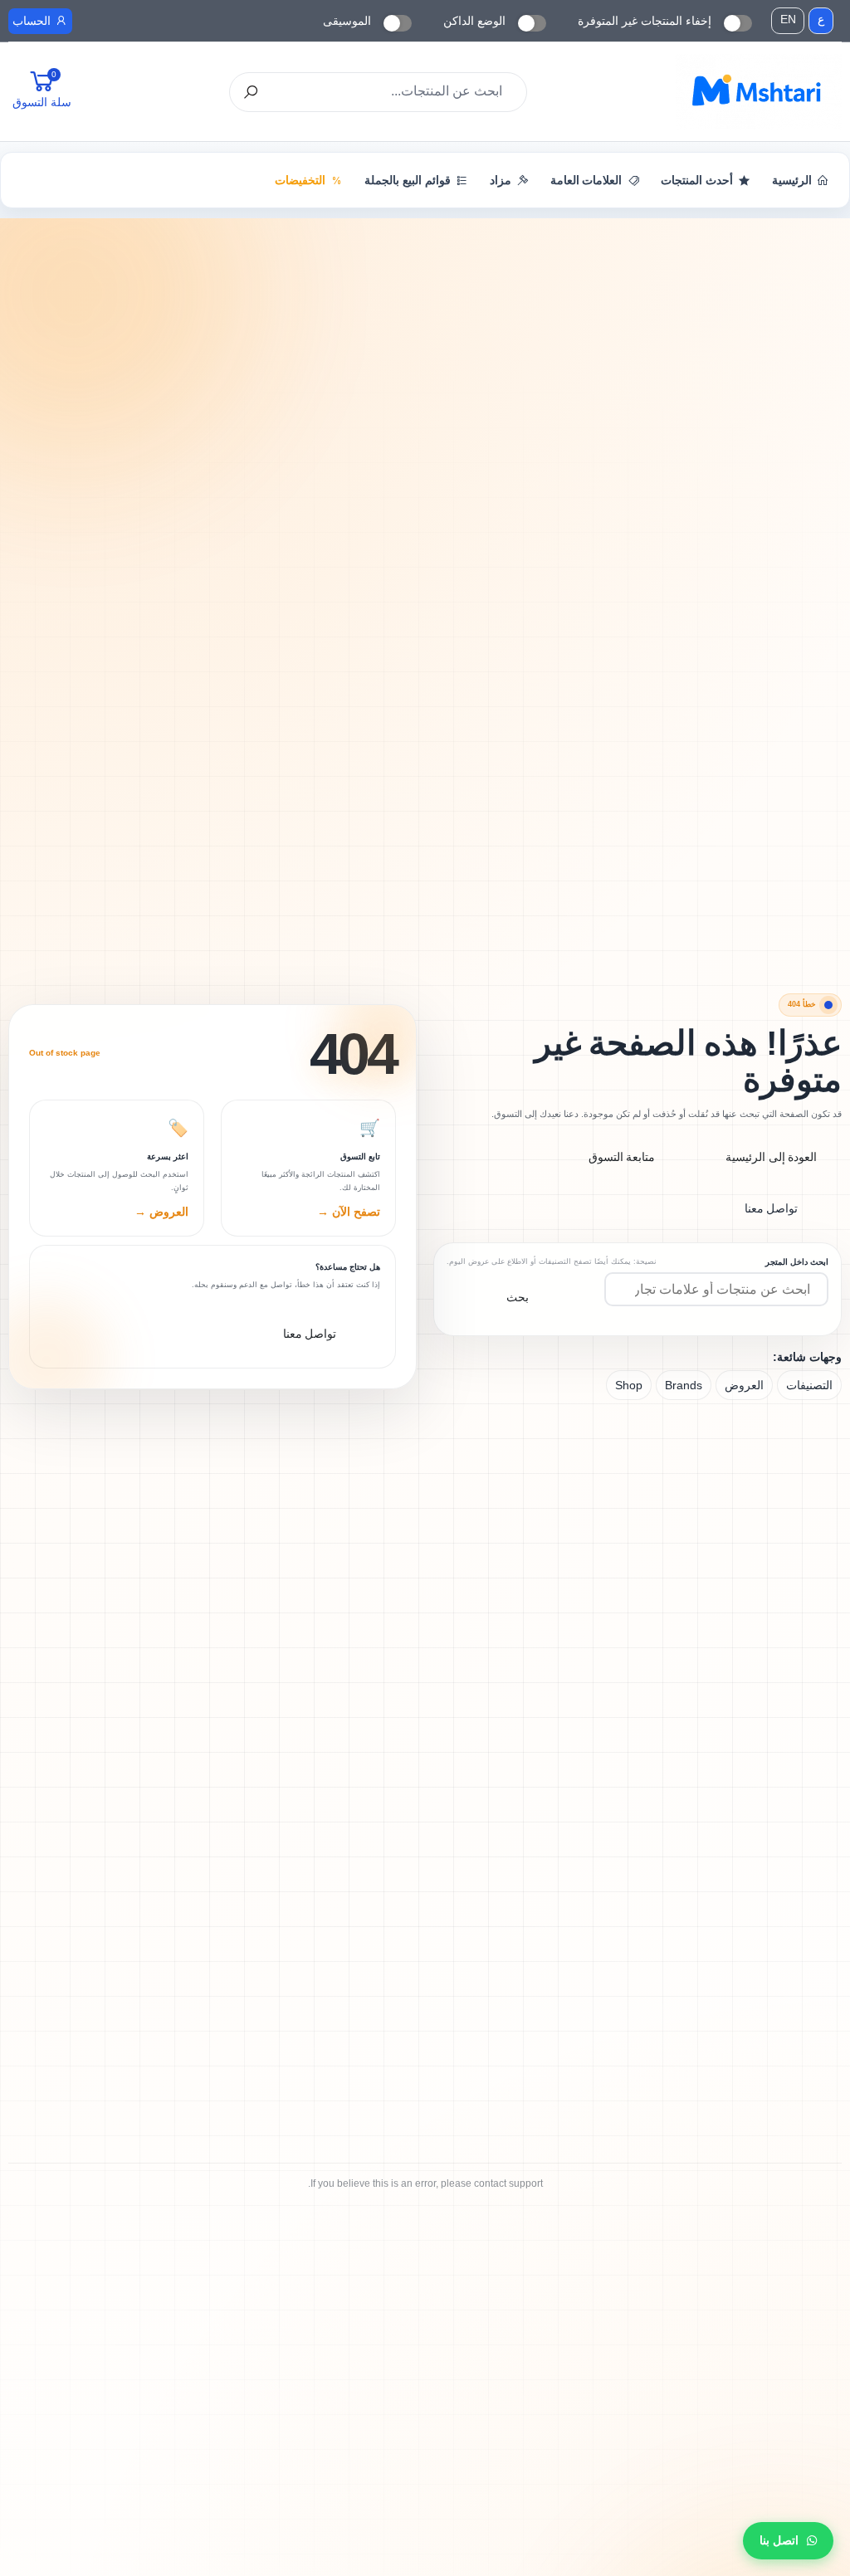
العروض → (161, 1212)
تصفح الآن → (349, 1212)
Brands (684, 1385)
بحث (518, 1297)
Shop (629, 1385)
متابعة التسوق (622, 1157)
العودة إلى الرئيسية (772, 1157)
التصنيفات (809, 1385)
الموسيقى (347, 21)
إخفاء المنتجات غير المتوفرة (645, 21)
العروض (744, 1385)
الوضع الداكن (474, 21)
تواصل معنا (772, 1208)
